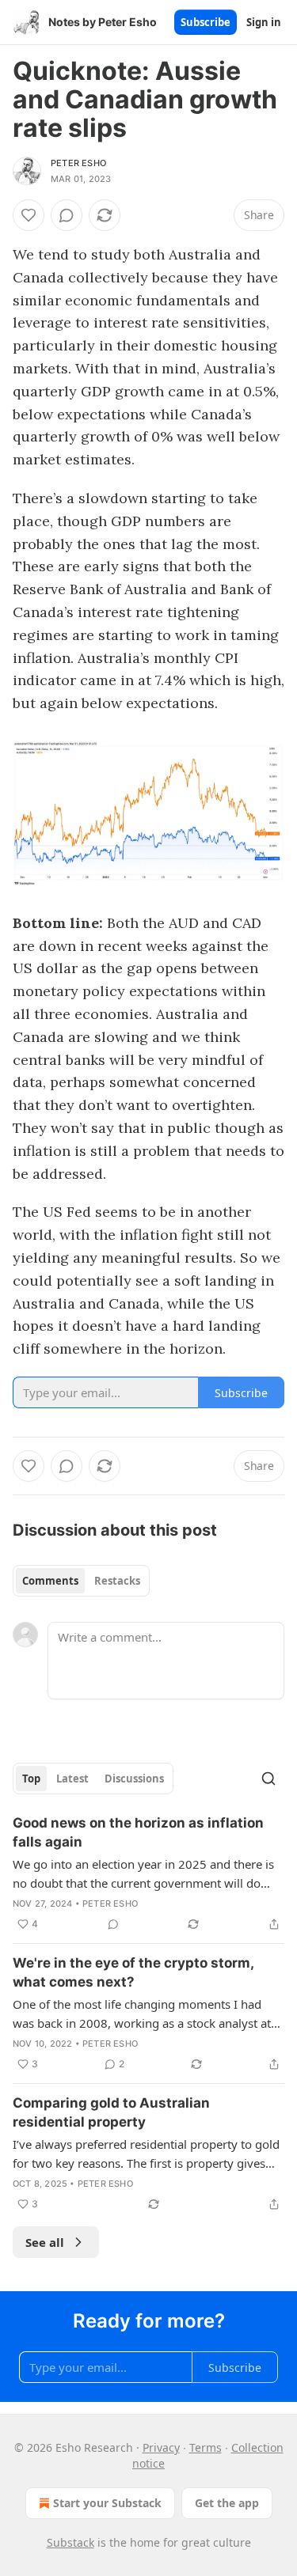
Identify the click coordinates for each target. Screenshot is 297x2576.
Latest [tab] (72, 1779)
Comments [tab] (50, 1581)
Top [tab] (31, 1779)
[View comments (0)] (67, 215)
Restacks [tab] (117, 1581)
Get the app (227, 2503)
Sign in (264, 22)
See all (45, 2242)
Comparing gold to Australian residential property (111, 2112)
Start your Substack (107, 2503)
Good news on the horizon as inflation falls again (138, 1832)
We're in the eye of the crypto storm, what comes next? (133, 1972)
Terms (206, 2447)
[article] (148, 1873)
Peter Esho (78, 163)
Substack (70, 2542)
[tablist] (81, 1581)
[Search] (268, 1779)
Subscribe (206, 22)
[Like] (29, 215)
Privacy (161, 2447)
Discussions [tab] (134, 1779)
